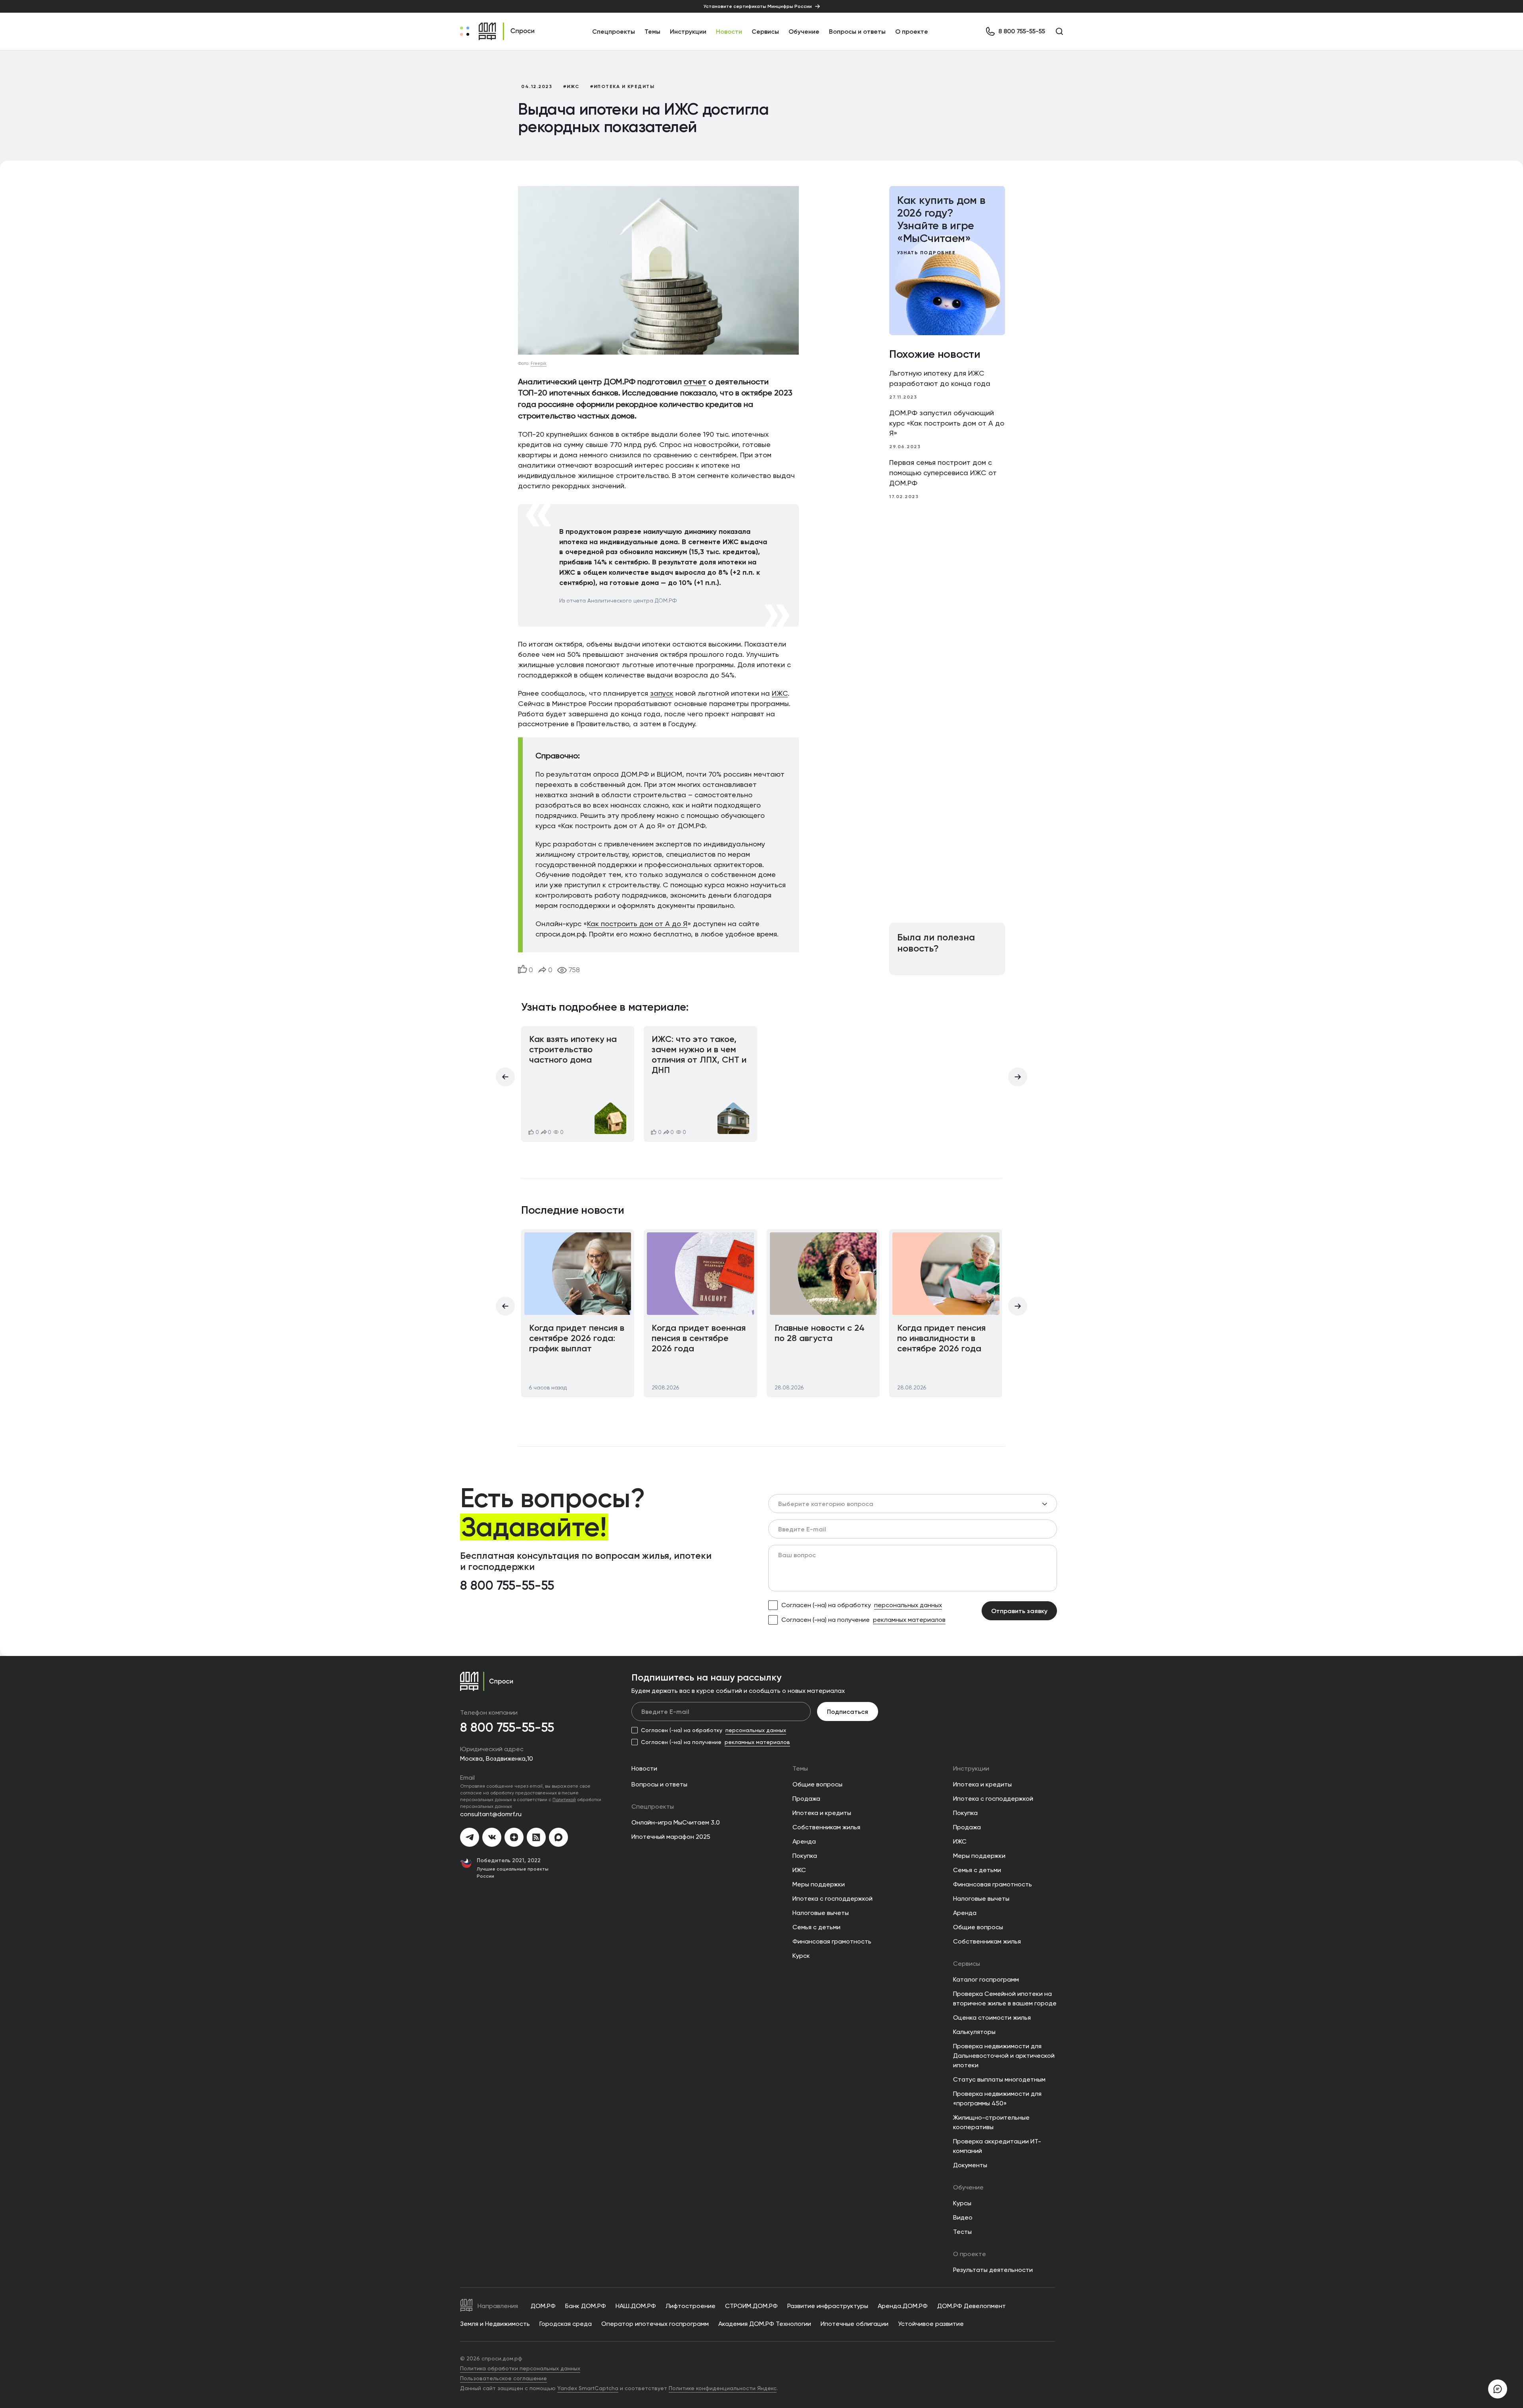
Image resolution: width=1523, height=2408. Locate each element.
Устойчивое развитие (931, 2324)
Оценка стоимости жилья (992, 2018)
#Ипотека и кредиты (622, 86)
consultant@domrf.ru (491, 1814)
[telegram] (470, 1837)
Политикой (564, 1799)
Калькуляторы (974, 2032)
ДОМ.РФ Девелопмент (972, 2306)
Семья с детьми (816, 1927)
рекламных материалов (909, 1620)
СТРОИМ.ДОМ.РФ (751, 2306)
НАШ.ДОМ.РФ (636, 2306)
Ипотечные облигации (855, 2324)
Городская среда (566, 2324)
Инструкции (688, 31)
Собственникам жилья (826, 1827)
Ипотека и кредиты (822, 1813)
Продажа (806, 1799)
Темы (800, 1768)
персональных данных (908, 1605)
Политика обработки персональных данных (520, 2368)
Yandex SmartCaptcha (588, 2388)
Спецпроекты (653, 1806)
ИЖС (780, 693)
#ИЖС (571, 86)
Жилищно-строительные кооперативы (991, 2122)
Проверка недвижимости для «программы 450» (997, 2098)
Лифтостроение (691, 2306)
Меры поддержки (819, 1884)
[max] (558, 1837)
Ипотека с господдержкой (832, 1899)
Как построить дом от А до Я (637, 924)
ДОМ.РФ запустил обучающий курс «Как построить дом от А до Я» (947, 423)
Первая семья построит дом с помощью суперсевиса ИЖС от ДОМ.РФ (943, 473)
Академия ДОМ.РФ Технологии (765, 2324)
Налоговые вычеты (821, 1913)
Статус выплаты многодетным (999, 2079)
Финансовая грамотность (832, 1941)
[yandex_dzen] (514, 1837)
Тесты (962, 2232)
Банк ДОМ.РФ (586, 2306)
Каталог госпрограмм (986, 1979)
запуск (662, 693)
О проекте (912, 31)
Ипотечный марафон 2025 (671, 1837)
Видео (963, 2217)
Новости (729, 31)
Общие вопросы (817, 1784)
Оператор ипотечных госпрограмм (655, 2324)
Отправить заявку (1019, 1611)
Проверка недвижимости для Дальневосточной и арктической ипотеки (1004, 2056)
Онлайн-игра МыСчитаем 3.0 (676, 1822)
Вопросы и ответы (857, 31)
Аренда (804, 1841)
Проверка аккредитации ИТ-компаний (997, 2146)
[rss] (536, 1837)
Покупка (805, 1856)
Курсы (962, 2203)
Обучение (804, 31)
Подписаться (848, 1712)
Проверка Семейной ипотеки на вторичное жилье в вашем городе (1005, 1998)
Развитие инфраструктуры (828, 2306)
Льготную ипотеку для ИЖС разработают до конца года (940, 378)
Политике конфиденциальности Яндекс (723, 2388)
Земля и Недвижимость (495, 2324)
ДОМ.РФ (543, 2306)
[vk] (492, 1837)
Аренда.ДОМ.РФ (903, 2306)
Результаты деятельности (993, 2270)
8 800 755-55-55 (507, 1586)
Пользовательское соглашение (504, 2378)
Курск (801, 1956)
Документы (970, 2165)
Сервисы (765, 31)
